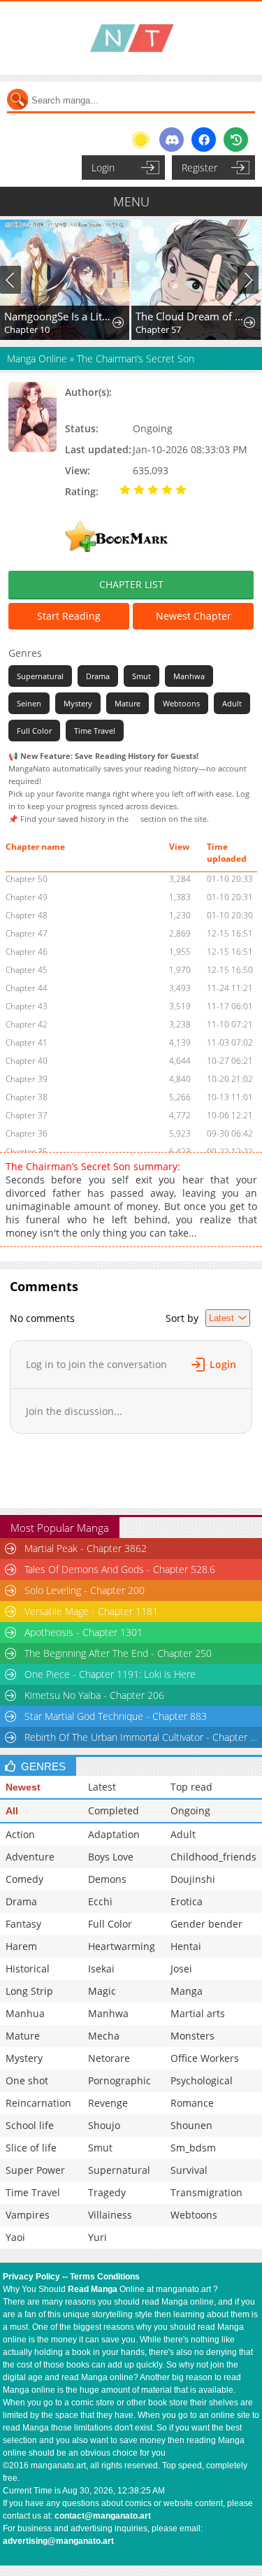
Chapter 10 (27, 329)
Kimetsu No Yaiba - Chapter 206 (94, 1695)
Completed (114, 1810)
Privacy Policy (31, 2277)
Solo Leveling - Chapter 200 (85, 1590)
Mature (128, 703)
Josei (181, 1969)
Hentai (186, 1946)
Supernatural (40, 676)
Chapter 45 (27, 970)
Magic (102, 1991)
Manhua (25, 2013)
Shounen (191, 2125)
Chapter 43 (27, 1006)
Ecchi (100, 1901)
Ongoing (190, 1810)
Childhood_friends (213, 1857)
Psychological (202, 2080)
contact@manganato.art (103, 2516)
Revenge (108, 2103)
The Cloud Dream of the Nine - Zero (190, 316)
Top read (191, 1787)
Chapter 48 (27, 915)
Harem (21, 1946)
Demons (107, 1879)
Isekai (101, 1969)
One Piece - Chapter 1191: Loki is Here (110, 1674)
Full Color (34, 731)
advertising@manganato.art (58, 2541)
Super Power (35, 2170)
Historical (28, 1969)
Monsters (192, 2036)
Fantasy (23, 1924)
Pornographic (119, 2080)
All (12, 1811)
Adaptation (114, 1834)
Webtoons (181, 703)
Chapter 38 (27, 1097)
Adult (232, 703)
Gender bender (206, 1924)
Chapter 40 (27, 1061)
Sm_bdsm (193, 2148)
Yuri (97, 2237)
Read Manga (93, 2289)
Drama (98, 676)
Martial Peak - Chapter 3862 (86, 1548)
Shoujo (104, 2125)
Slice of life (31, 2148)
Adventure (30, 1857)
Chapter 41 (27, 1043)
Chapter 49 (27, 897)
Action (20, 1834)
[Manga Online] (131, 38)
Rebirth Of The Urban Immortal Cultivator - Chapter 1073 (143, 1737)
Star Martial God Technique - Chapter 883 (116, 1716)
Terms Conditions (105, 2277)
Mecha (104, 2036)
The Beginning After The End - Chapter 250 (118, 1653)
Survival (189, 2170)
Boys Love (111, 1857)
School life (30, 2125)
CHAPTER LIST (131, 584)
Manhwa (189, 676)
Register (199, 168)
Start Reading (69, 616)
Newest (23, 1787)
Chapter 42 (27, 1024)
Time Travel (95, 731)
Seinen (29, 703)
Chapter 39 (27, 1079)
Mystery (78, 703)
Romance (192, 2103)
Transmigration (206, 2192)
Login (103, 168)
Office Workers (205, 2058)
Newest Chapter (194, 616)
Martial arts (198, 2013)
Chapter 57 (158, 329)
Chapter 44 (27, 988)
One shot (27, 2080)
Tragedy (107, 2192)
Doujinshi (193, 1879)
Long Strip (29, 1991)
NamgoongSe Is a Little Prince (59, 316)
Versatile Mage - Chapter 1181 (91, 1611)
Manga (187, 1991)
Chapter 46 (27, 952)
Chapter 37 (27, 1115)
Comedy (24, 1879)
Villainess (110, 2215)
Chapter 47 (27, 933)
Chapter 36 (27, 1133)
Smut (141, 676)
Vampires (28, 2215)
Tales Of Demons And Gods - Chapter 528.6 (120, 1569)
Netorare (109, 2058)
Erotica (187, 1901)
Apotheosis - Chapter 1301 (83, 1632)
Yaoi (15, 2237)
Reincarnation (38, 2103)
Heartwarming (122, 1946)
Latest (102, 1787)
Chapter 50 (27, 879)
